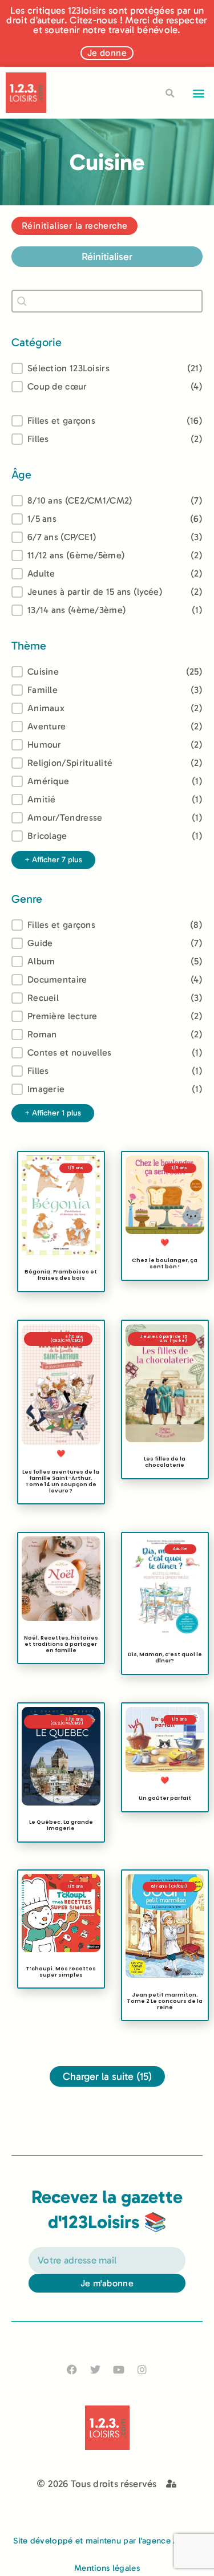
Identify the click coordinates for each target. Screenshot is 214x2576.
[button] (199, 93)
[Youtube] (119, 2369)
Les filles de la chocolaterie (165, 1462)
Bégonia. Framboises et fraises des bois (61, 1275)
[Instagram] (142, 2369)
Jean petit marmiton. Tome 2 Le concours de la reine (165, 2001)
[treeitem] (107, 501)
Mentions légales (107, 2568)
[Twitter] (95, 2369)
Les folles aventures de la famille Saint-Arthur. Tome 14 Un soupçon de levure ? (61, 1481)
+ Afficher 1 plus (53, 1113)
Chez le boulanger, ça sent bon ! (165, 1263)
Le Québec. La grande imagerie (61, 1825)
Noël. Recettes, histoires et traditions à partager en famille (61, 1644)
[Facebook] (72, 2369)
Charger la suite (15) (107, 2076)
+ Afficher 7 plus (53, 860)
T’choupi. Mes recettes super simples (61, 1971)
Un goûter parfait (164, 1798)
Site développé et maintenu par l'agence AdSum (107, 2541)
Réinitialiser (107, 257)
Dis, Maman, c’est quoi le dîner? (164, 1657)
